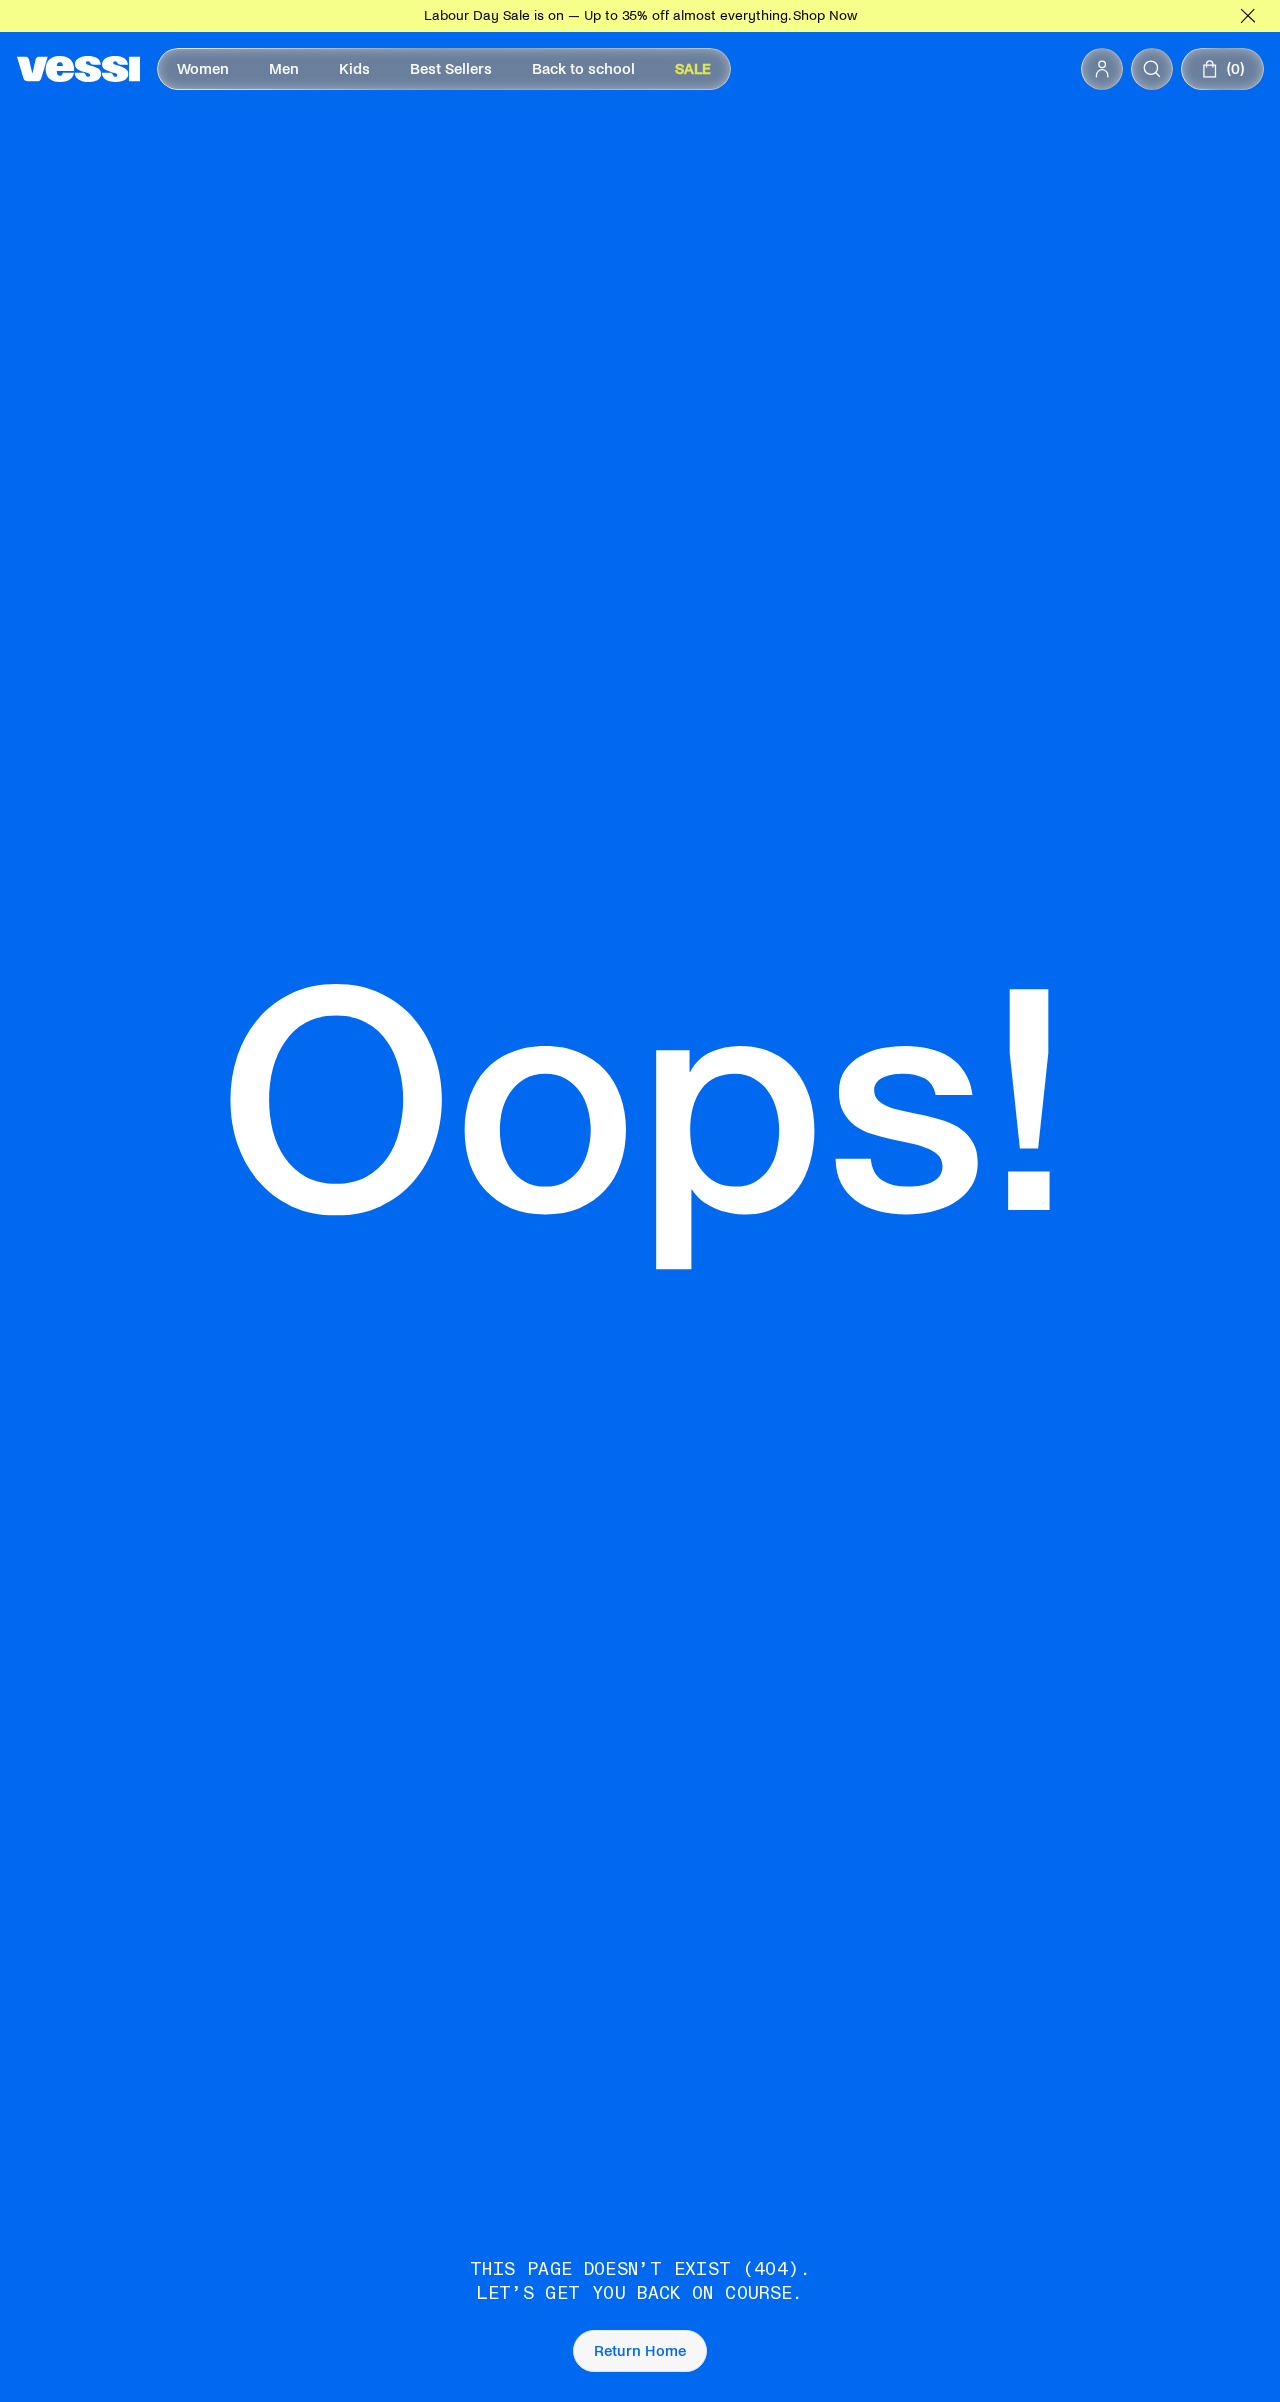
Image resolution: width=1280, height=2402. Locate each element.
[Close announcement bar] (1248, 16)
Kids (354, 69)
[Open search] (1152, 69)
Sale (693, 69)
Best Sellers (451, 69)
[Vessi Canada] (78, 69)
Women (203, 69)
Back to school (583, 69)
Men (284, 69)
